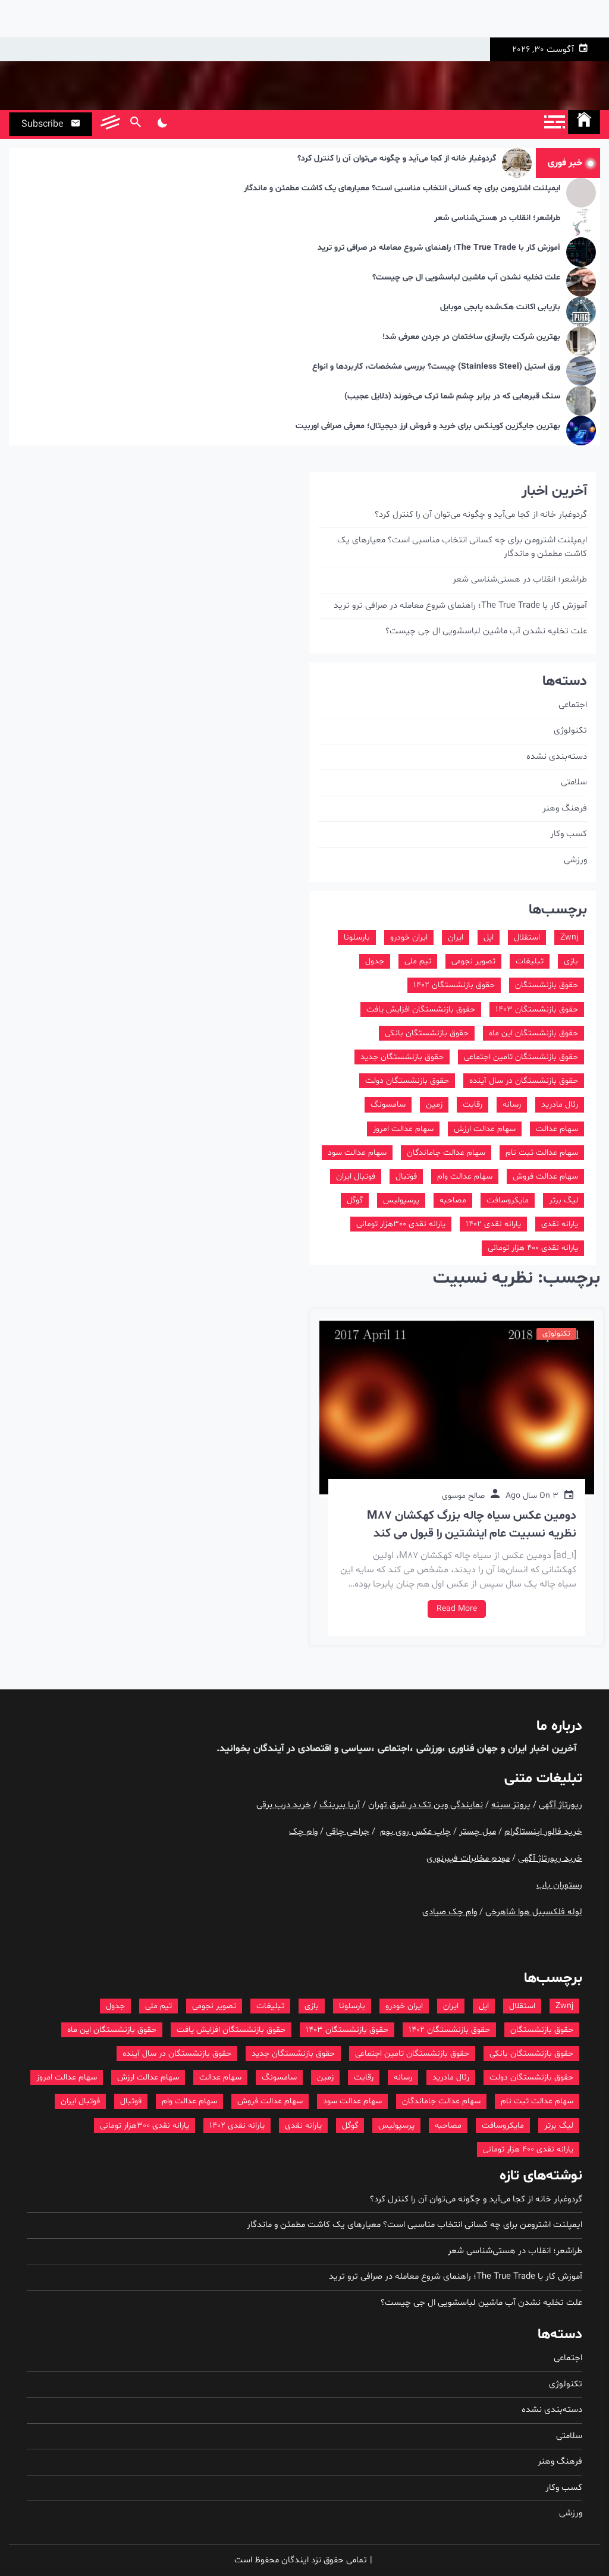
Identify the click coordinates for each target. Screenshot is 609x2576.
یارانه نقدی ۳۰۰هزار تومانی (401, 1224)
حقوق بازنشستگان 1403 (537, 1009)
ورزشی (575, 860)
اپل (489, 937)
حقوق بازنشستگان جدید (402, 1057)
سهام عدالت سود (357, 1153)
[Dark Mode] (162, 124)
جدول (375, 961)
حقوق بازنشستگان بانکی (427, 1033)
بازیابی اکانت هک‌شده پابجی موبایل (500, 308)
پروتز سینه (511, 1805)
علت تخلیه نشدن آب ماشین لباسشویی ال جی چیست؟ (466, 278)
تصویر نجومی (473, 961)
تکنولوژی (556, 1334)
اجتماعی (573, 705)
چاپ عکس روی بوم (415, 1832)
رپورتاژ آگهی (561, 1805)
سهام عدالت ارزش (485, 1129)
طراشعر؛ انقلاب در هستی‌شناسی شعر (497, 219)
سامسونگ (388, 1105)
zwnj (569, 937)
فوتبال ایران (356, 1177)
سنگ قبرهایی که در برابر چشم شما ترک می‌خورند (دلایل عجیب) (452, 397)
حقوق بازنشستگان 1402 (454, 985)
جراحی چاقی (348, 1832)
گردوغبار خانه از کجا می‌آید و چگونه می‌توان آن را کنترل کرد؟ (397, 159)
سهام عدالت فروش (545, 1177)
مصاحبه (453, 1200)
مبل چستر (478, 1832)
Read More (457, 1609)
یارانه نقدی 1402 (493, 1224)
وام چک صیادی (450, 1912)
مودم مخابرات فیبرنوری (468, 1859)
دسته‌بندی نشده (557, 757)
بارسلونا (357, 937)
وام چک (303, 1832)
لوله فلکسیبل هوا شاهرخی (534, 1912)
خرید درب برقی (284, 1805)
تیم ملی (418, 961)
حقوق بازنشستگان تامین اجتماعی (521, 1057)
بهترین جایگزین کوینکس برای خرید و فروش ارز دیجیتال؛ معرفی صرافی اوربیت (428, 427)
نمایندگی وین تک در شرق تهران (426, 1805)
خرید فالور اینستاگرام (543, 1832)
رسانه (512, 1105)
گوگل (355, 1200)
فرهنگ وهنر (565, 808)
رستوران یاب (559, 1885)
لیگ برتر (564, 1200)
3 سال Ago (532, 1496)
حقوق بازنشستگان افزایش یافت (421, 1009)
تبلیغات (530, 961)
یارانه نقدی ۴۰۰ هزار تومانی (533, 1248)
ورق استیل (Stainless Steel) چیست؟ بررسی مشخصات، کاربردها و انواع (436, 367)
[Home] (584, 122)
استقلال (527, 937)
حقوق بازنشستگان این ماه (533, 1033)
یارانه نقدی (560, 1224)
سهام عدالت (557, 1129)
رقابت (473, 1105)
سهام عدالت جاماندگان (446, 1153)
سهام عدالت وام (465, 1177)
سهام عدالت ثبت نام (542, 1153)
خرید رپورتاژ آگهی (550, 1859)
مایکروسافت (508, 1200)
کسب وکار (569, 834)
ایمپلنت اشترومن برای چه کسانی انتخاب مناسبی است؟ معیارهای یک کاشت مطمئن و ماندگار (402, 189)
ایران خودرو (409, 937)
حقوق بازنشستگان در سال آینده (524, 1081)
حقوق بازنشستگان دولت (407, 1081)
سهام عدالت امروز (403, 1129)
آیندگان (267, 1749)
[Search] (135, 124)
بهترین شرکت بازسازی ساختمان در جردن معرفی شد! (471, 337)
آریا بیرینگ (340, 1805)
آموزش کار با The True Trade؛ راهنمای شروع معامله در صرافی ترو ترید (439, 248)
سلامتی (574, 782)
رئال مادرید (560, 1105)
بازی (571, 961)
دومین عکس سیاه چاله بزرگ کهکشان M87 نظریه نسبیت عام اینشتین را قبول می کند (472, 1525)
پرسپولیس (401, 1200)
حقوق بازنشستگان (547, 985)
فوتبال (406, 1177)
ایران (456, 937)
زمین (434, 1105)
